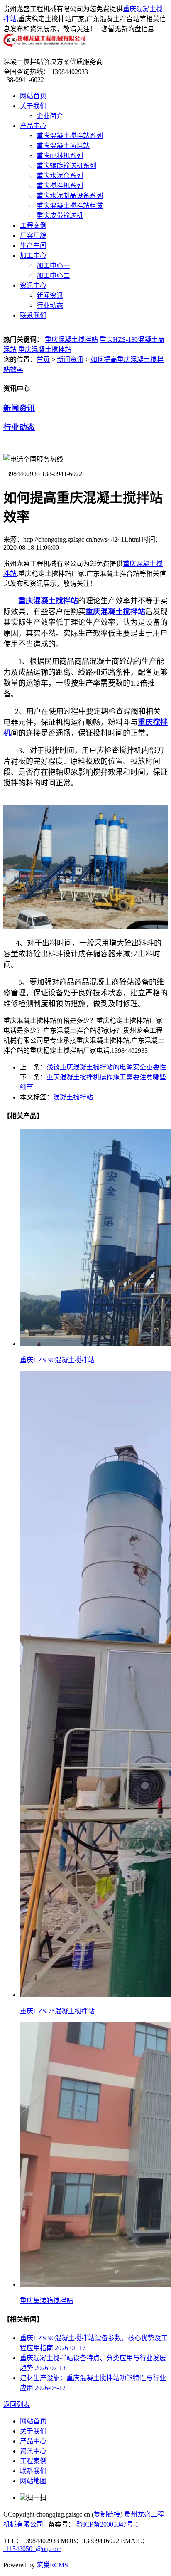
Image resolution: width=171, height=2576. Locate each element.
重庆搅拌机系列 (60, 186)
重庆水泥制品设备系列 (70, 196)
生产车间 (33, 246)
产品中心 (33, 126)
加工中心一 (53, 266)
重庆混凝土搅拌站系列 (70, 136)
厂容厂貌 (33, 236)
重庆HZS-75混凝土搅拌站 (57, 2011)
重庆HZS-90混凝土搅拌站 (57, 1360)
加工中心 (33, 256)
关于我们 (33, 106)
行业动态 (50, 305)
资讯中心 (33, 285)
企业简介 (50, 116)
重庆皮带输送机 (60, 216)
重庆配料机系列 (60, 156)
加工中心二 (53, 275)
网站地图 (33, 2481)
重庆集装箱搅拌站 (46, 2301)
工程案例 (33, 226)
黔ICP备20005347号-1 (107, 2524)
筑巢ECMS (52, 2565)
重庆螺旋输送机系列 (66, 166)
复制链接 (107, 2514)
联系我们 (33, 315)
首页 (43, 359)
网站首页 (33, 96)
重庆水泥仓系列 (60, 176)
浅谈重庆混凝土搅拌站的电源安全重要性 (106, 1067)
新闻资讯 (50, 295)
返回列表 (17, 2404)
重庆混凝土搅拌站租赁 (70, 206)
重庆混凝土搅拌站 (71, 340)
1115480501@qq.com (32, 2549)
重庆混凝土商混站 (63, 146)
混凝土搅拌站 (73, 1097)
